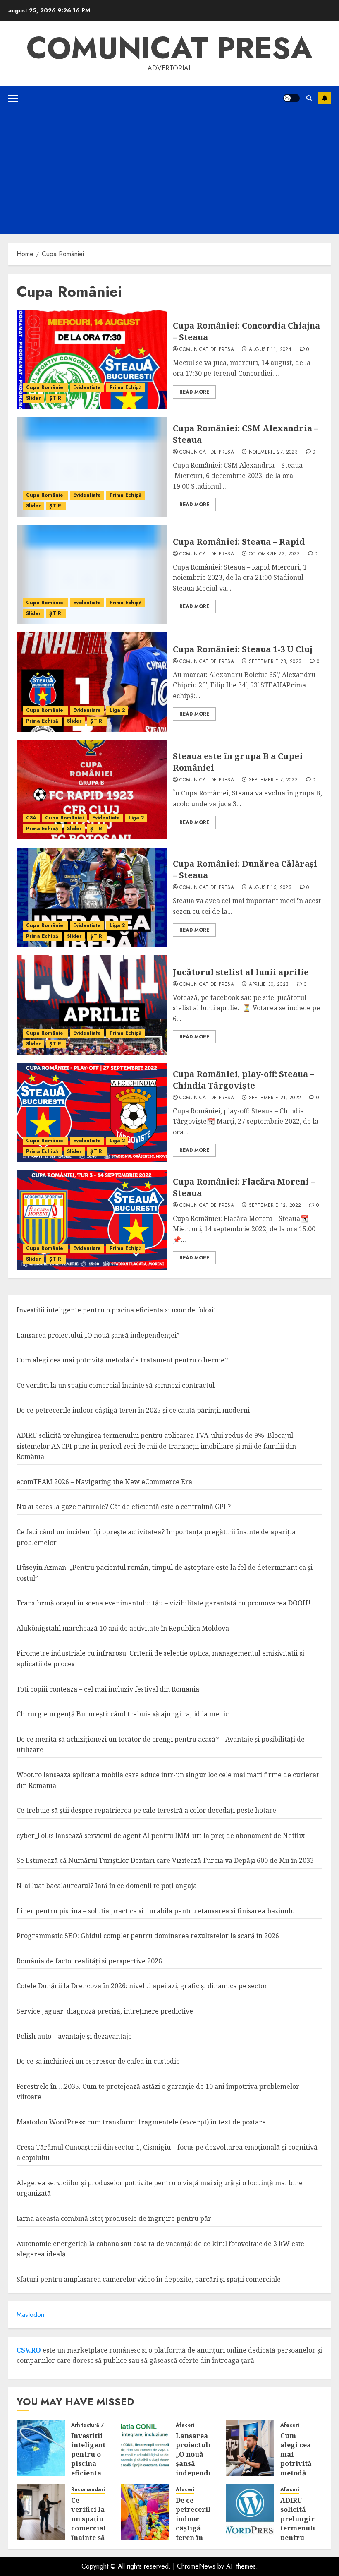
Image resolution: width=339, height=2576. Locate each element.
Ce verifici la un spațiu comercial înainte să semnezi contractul (116, 1385)
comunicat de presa (207, 350)
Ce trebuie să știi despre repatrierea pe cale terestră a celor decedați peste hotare (146, 1810)
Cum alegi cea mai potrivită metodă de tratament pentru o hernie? (122, 1360)
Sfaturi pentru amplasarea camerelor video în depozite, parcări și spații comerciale (149, 2279)
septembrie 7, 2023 (273, 780)
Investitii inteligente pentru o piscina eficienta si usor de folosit (116, 1310)
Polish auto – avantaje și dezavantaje (74, 2036)
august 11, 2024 (270, 350)
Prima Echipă (126, 387)
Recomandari (88, 2490)
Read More (194, 392)
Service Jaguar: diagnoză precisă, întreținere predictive (105, 2011)
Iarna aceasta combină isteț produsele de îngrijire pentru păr (114, 2218)
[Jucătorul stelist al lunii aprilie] (92, 1005)
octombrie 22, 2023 (274, 554)
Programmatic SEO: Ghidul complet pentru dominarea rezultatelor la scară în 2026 (148, 1936)
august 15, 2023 (270, 888)
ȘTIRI (56, 398)
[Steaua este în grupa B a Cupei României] (92, 790)
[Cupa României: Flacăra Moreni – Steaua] (92, 1220)
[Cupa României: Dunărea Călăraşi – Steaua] (92, 897)
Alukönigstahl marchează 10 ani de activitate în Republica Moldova (123, 1628)
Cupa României (45, 387)
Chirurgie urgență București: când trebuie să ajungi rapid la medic (123, 1714)
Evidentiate (87, 387)
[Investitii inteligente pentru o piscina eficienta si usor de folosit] (41, 2448)
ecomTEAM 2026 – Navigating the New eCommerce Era (104, 1482)
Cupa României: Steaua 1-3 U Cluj (243, 649)
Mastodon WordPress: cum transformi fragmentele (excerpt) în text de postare (141, 2122)
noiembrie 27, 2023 (273, 452)
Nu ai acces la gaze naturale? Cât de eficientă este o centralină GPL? (124, 1507)
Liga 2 (117, 710)
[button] (13, 98)
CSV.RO (29, 2350)
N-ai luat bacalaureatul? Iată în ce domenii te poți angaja (107, 1886)
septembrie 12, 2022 (275, 1206)
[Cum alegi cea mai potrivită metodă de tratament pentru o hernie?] (250, 2448)
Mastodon (30, 2315)
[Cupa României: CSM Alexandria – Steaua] (92, 467)
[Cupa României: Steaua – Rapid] (92, 574)
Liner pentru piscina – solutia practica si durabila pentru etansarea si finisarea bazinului (157, 1911)
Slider (33, 398)
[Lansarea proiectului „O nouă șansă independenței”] (145, 2448)
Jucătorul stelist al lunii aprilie (241, 972)
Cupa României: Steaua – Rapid (239, 542)
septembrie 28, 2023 (275, 662)
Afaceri (185, 2425)
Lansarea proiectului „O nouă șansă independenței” (98, 1335)
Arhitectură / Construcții (102, 2425)
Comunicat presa (169, 48)
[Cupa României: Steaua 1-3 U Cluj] (92, 682)
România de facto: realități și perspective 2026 (89, 1961)
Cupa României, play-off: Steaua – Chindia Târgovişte (244, 1080)
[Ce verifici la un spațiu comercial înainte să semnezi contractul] (41, 2512)
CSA (31, 818)
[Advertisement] (169, 172)
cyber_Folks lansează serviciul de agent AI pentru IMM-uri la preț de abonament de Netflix (161, 1836)
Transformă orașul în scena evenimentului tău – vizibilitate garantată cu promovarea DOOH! (164, 1603)
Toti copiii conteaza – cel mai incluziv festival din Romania (108, 1689)
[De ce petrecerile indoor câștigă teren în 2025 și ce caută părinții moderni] (145, 2512)
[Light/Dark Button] (291, 98)
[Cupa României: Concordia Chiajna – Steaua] (92, 359)
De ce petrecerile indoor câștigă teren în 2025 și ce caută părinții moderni (133, 1410)
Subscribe (325, 98)
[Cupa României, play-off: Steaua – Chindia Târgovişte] (92, 1113)
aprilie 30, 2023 (269, 985)
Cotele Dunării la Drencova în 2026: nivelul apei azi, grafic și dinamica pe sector (142, 1986)
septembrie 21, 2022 (275, 1098)
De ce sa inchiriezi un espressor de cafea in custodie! (99, 2061)
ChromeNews (196, 2566)
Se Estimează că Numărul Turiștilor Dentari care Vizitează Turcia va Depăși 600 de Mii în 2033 (165, 1860)
